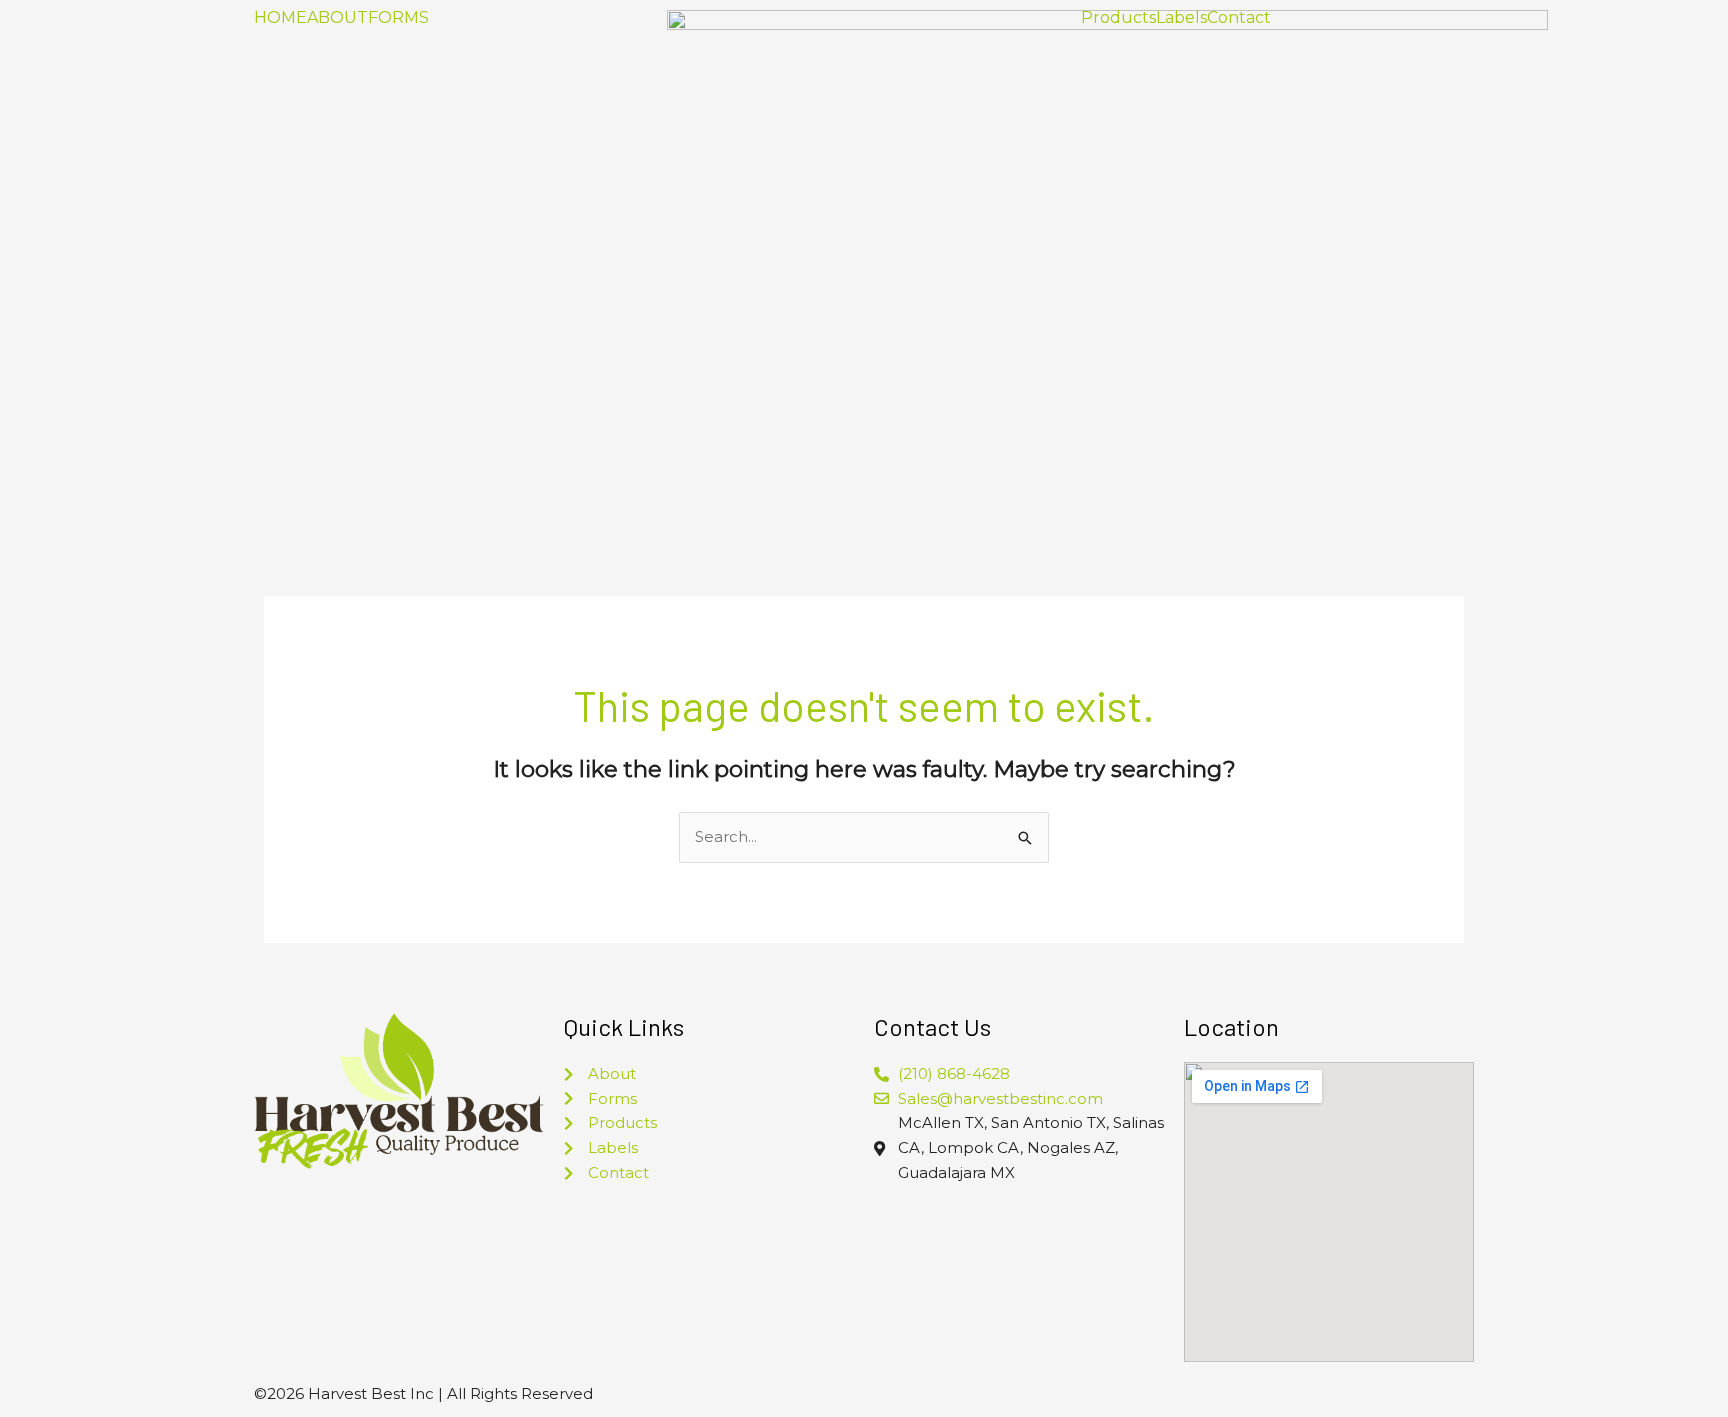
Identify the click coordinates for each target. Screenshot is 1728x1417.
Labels (1181, 18)
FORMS (398, 18)
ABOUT (337, 18)
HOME (280, 18)
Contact (1239, 18)
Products (1118, 18)
